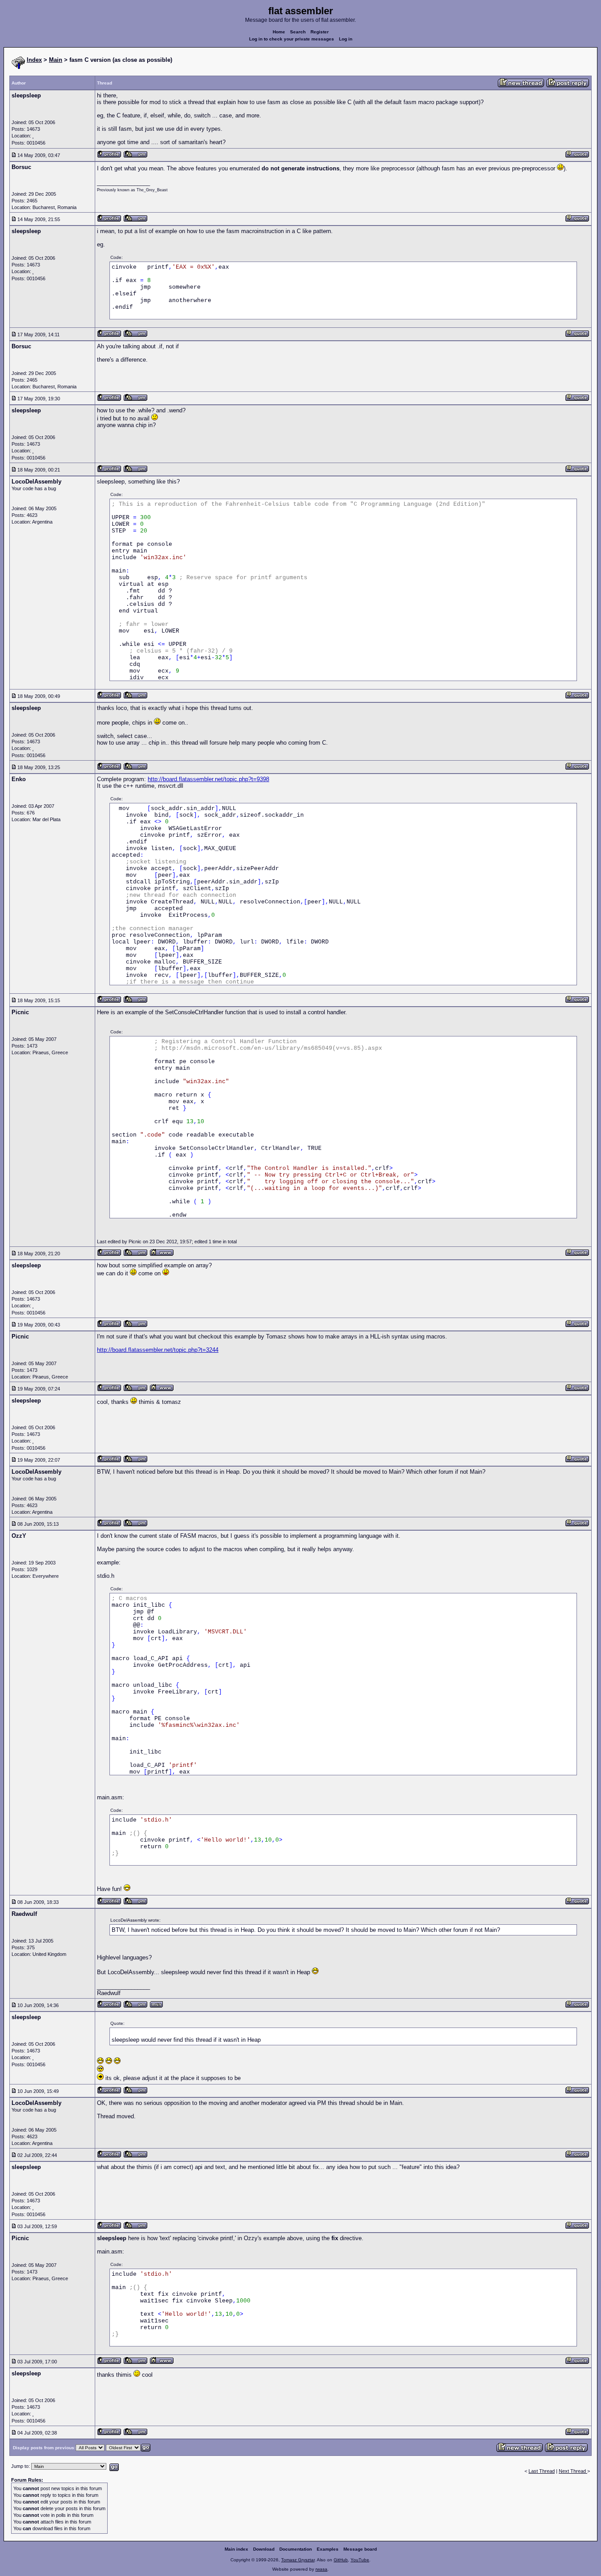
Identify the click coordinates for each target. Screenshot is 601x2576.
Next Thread (573, 2471)
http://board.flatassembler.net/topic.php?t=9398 (208, 779)
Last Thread (542, 2471)
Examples (328, 2549)
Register (320, 32)
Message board (360, 2549)
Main (56, 60)
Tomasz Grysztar (298, 2560)
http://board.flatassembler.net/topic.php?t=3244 (158, 1350)
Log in (346, 39)
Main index (236, 2549)
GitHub (341, 2560)
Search (298, 32)
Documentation (296, 2549)
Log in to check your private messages (292, 39)
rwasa (321, 2569)
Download (264, 2549)
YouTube (360, 2560)
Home (279, 32)
